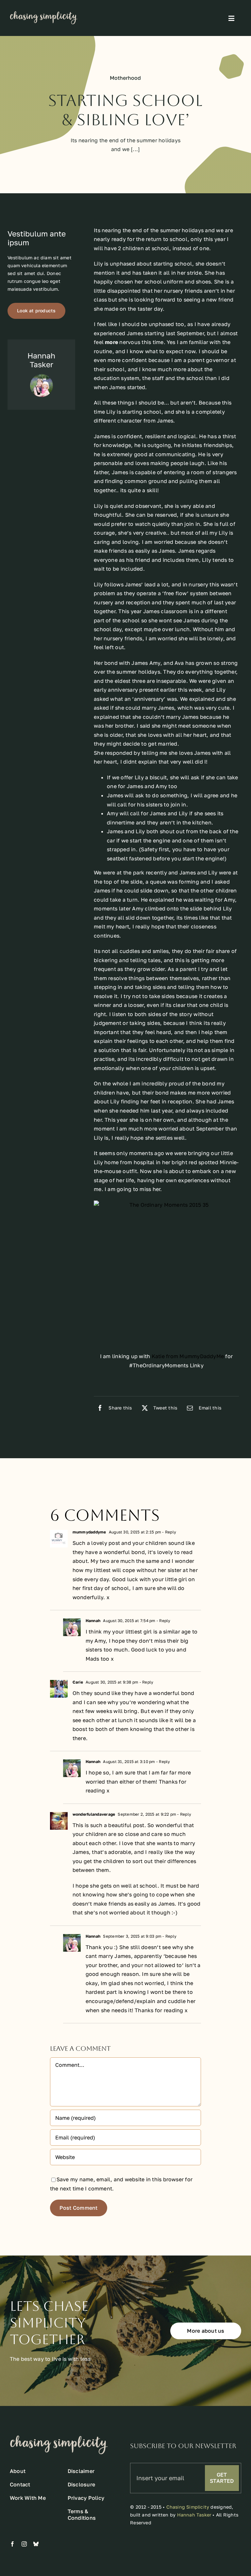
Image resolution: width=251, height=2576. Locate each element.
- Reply (169, 1532)
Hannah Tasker (194, 2515)
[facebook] (12, 2544)
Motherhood (125, 78)
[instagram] (24, 2544)
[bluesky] (36, 2544)
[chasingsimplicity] (44, 14)
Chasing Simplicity (188, 2507)
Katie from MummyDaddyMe (188, 1356)
